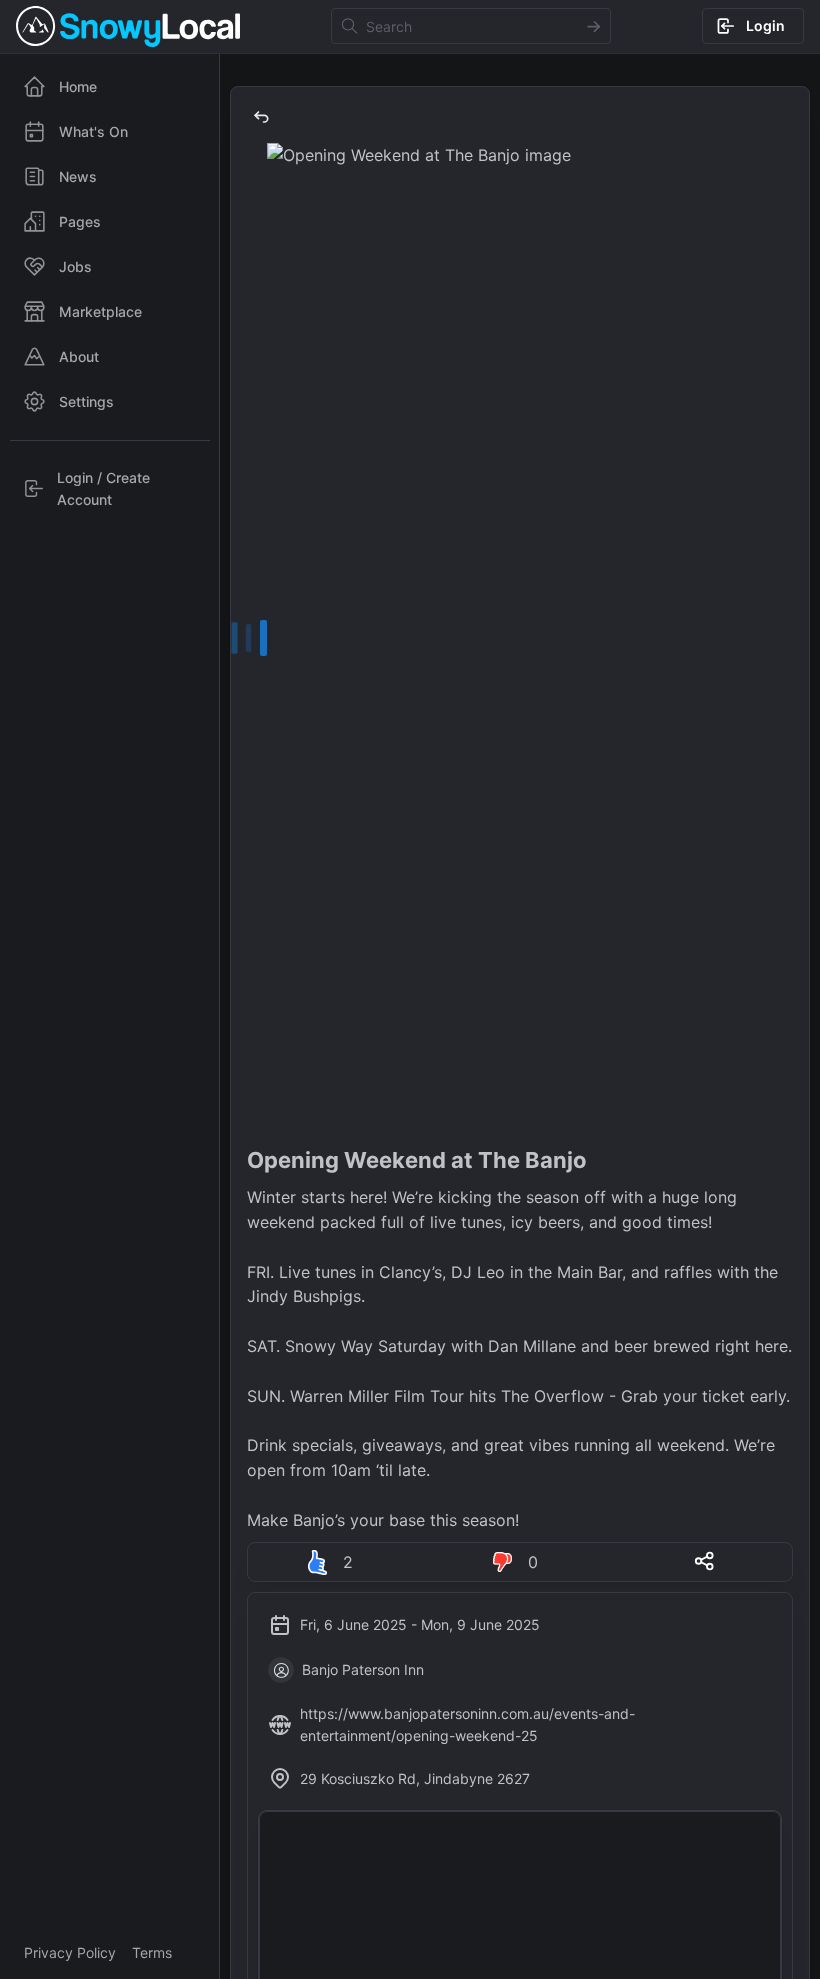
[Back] (261, 117)
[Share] (705, 1561)
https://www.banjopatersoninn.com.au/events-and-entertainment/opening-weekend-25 (467, 1724)
